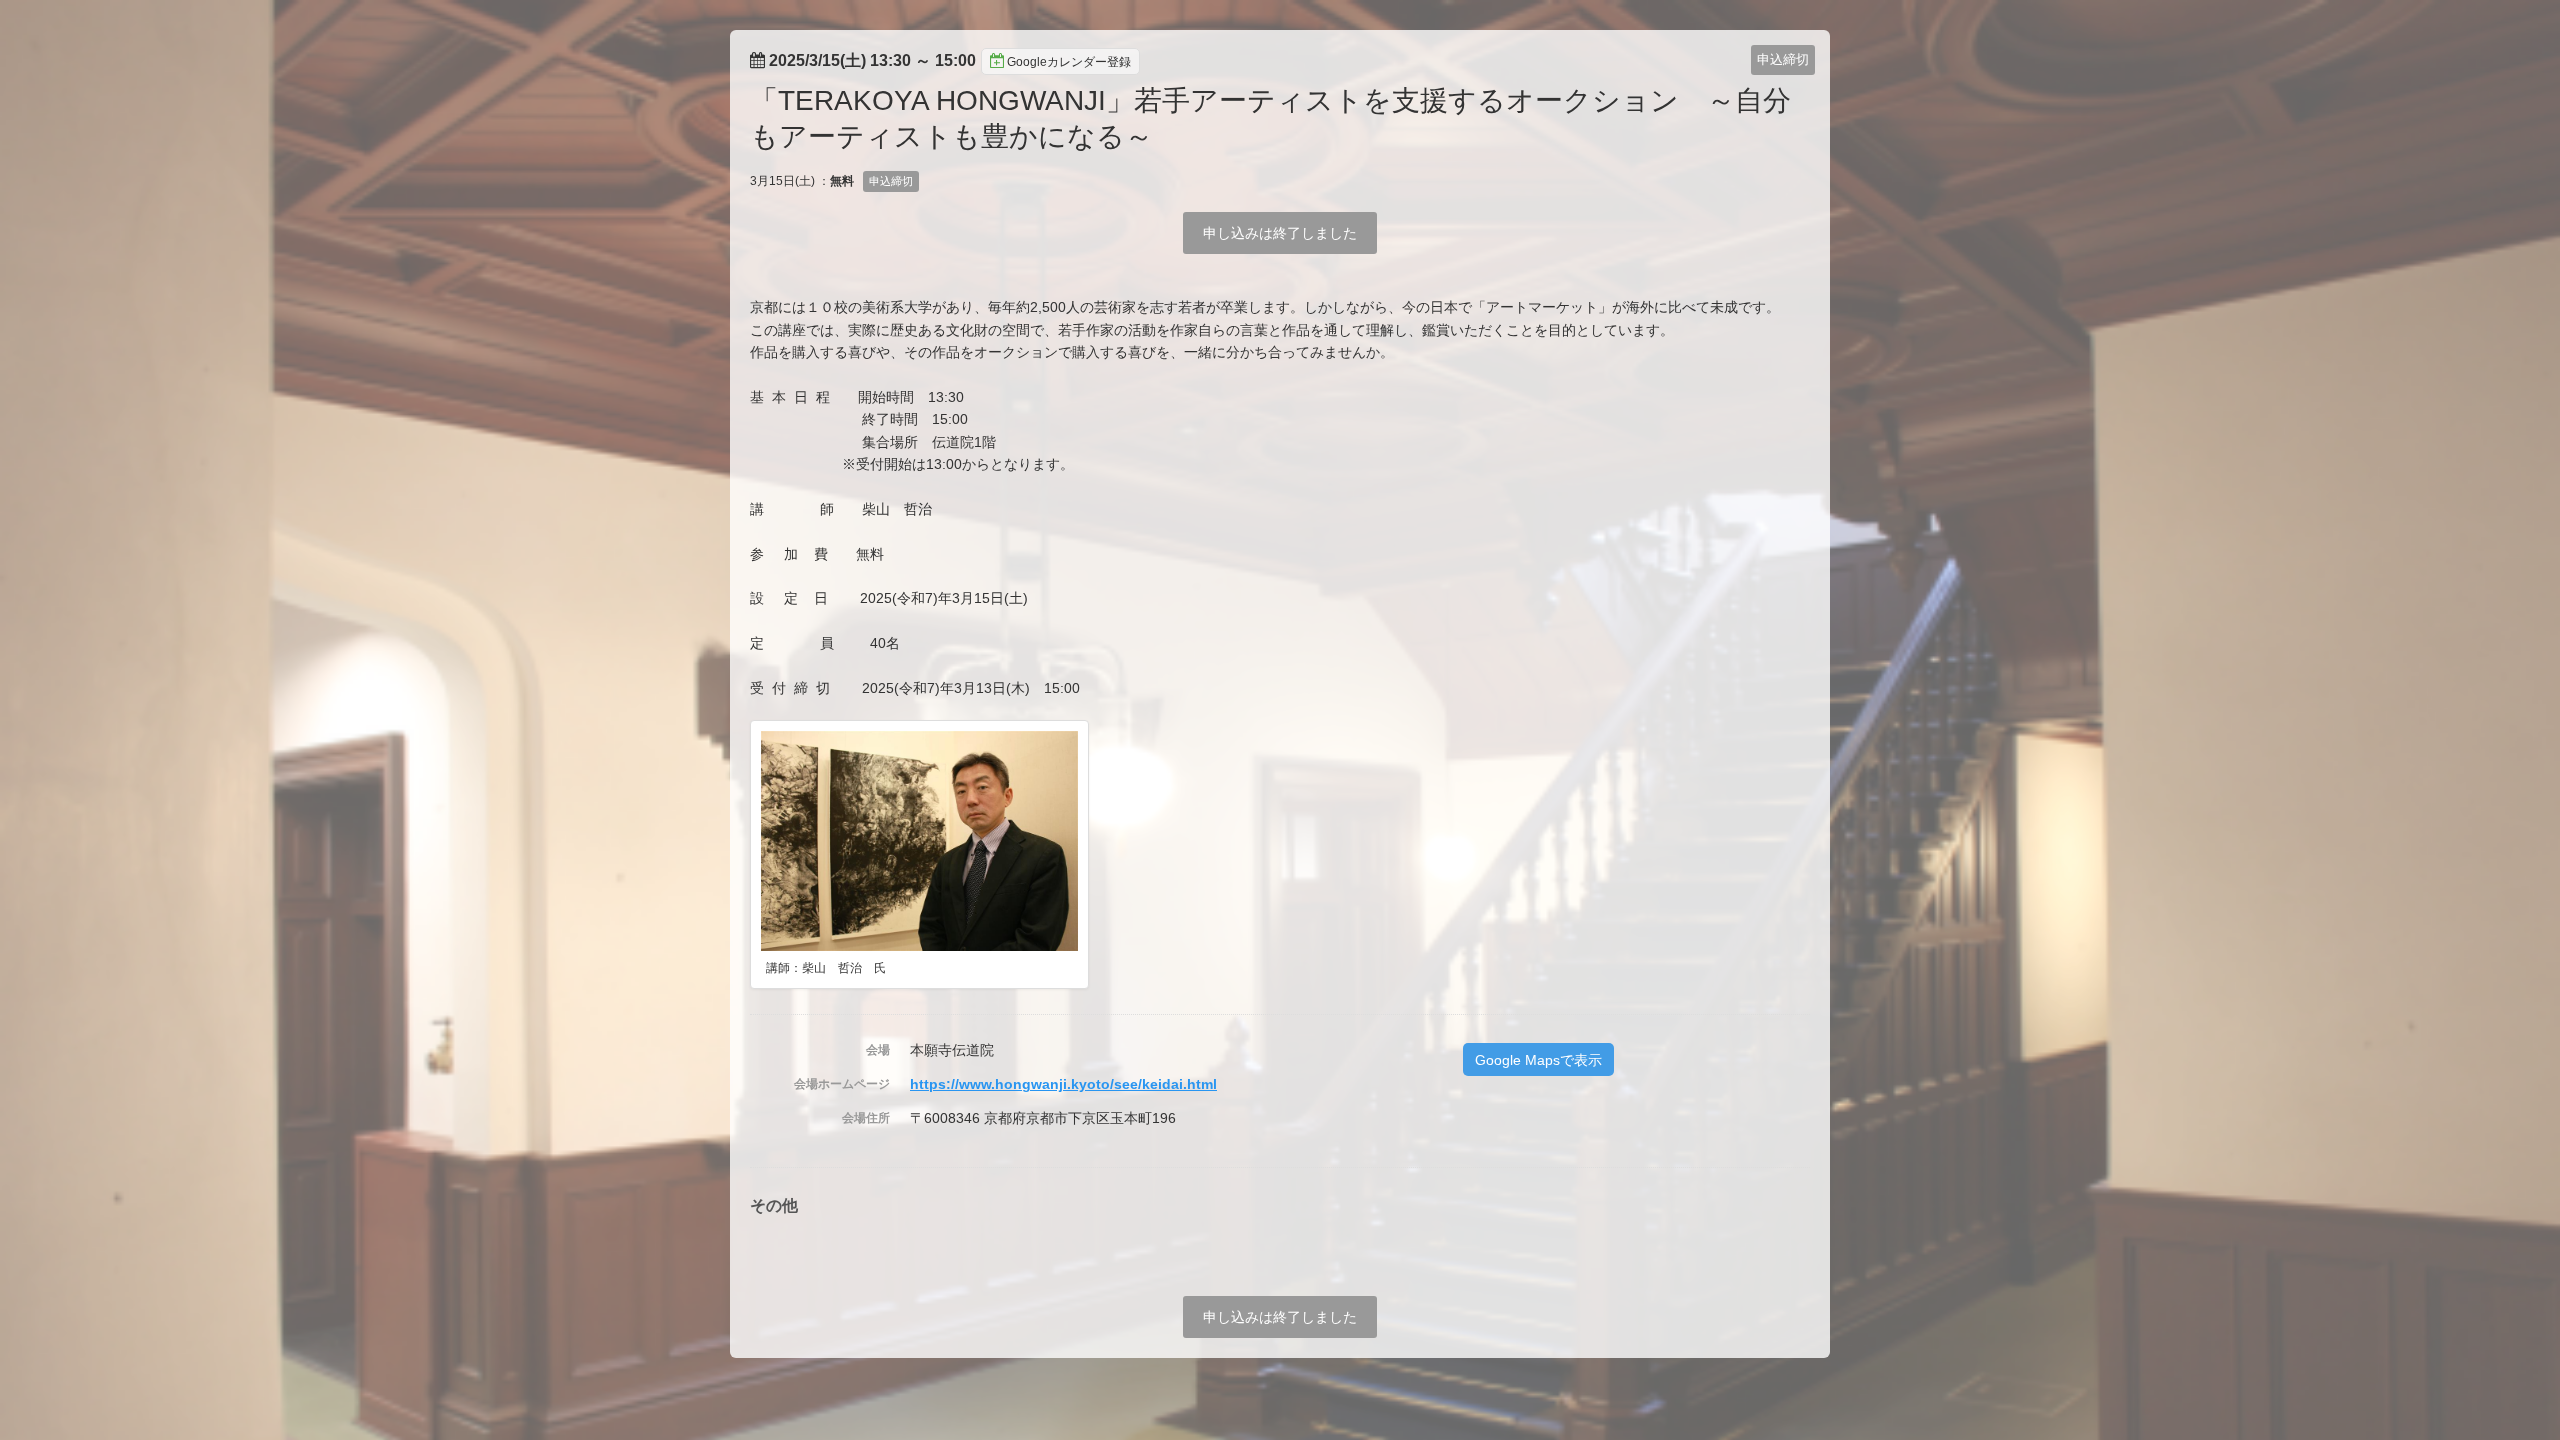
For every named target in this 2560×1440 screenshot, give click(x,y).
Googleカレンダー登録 (1069, 62)
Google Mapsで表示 (1538, 1060)
